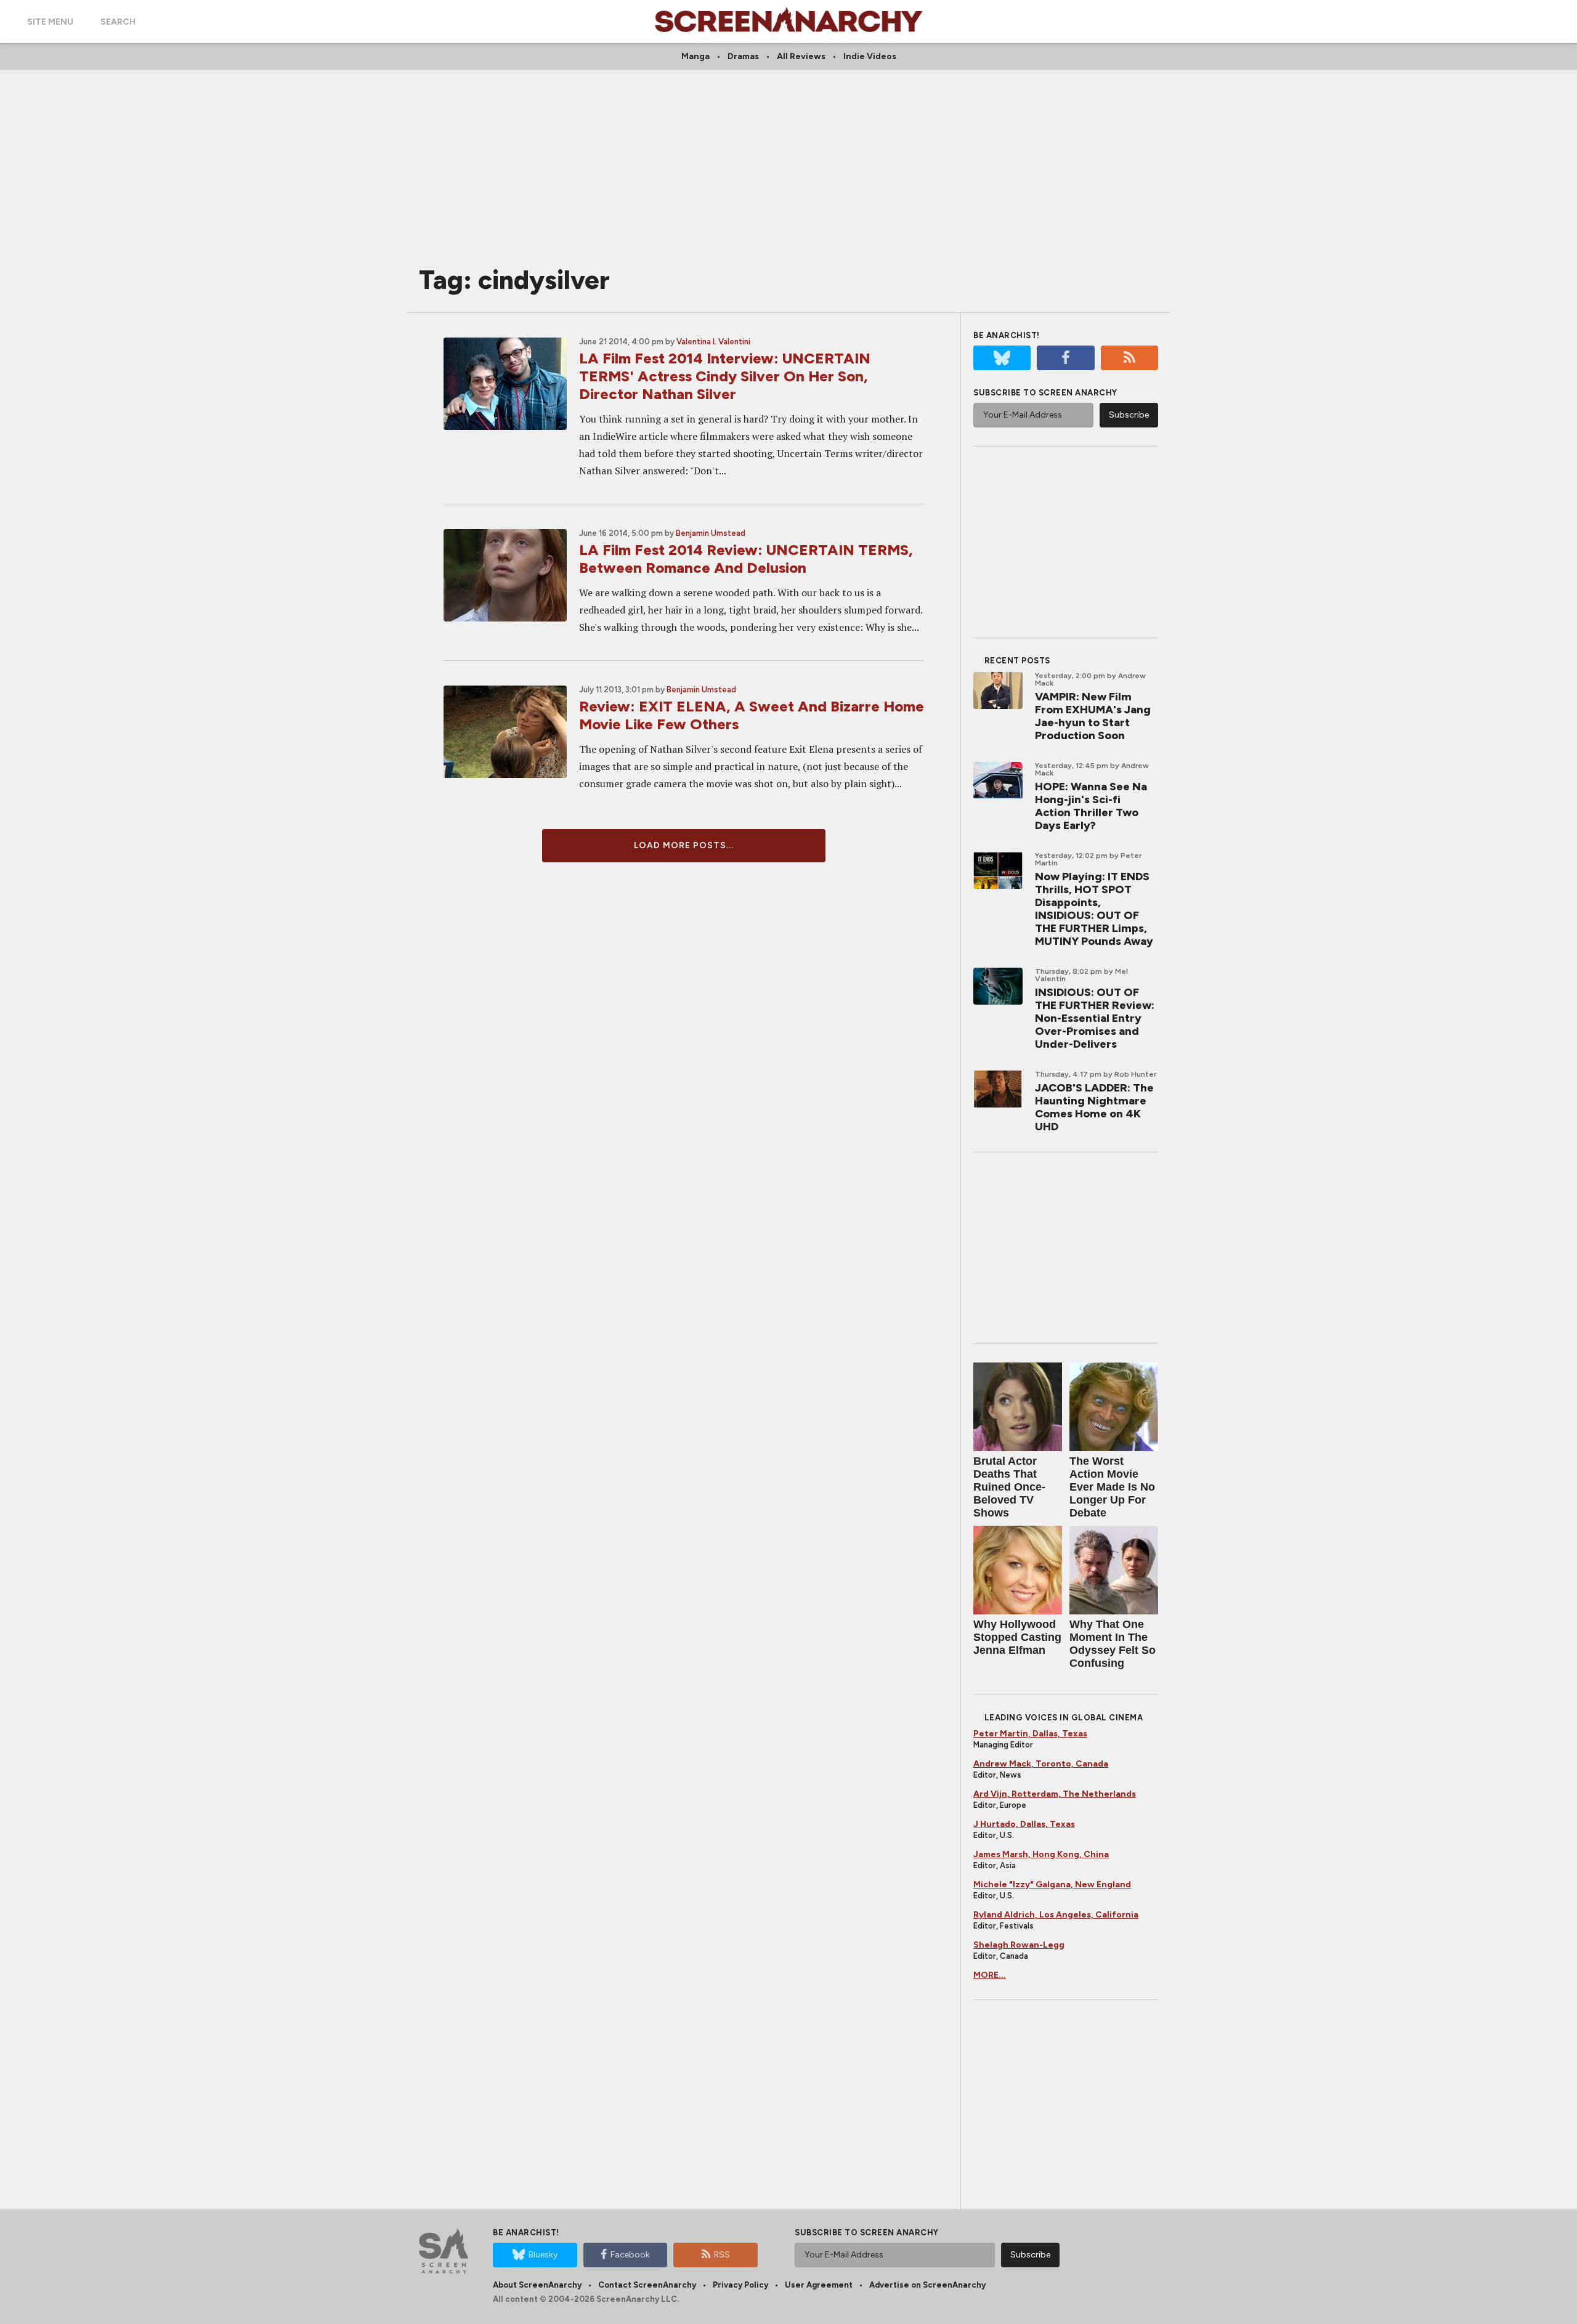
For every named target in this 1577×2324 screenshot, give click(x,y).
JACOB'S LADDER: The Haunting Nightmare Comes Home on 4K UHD (1094, 1107)
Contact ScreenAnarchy (647, 2285)
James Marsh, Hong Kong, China (1041, 1854)
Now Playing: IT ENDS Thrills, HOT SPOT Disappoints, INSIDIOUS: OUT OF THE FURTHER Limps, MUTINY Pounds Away (1094, 909)
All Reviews (801, 56)
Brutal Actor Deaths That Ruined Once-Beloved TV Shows (1009, 1487)
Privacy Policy (740, 2285)
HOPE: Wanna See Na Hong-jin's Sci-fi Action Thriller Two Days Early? (1091, 806)
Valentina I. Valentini (713, 342)
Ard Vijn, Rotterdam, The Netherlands (1055, 1794)
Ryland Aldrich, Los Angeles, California (1056, 1915)
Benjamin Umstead (711, 533)
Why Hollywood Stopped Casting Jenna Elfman (1017, 1637)
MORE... (990, 1975)
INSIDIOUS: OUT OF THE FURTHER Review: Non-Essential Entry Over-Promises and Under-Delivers (1095, 1018)
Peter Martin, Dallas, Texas (1030, 1734)
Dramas (743, 56)
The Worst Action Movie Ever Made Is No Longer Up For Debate (1112, 1487)
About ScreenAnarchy (537, 2285)
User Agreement (819, 2285)
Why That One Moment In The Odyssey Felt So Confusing (1113, 1644)
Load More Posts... (684, 845)
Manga (695, 56)
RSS (722, 2255)
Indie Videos (870, 56)
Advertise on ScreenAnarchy (927, 2285)
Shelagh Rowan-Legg (1019, 1945)
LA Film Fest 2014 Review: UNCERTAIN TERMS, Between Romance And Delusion (746, 559)
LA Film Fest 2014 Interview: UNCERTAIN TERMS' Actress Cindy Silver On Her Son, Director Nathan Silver (725, 376)
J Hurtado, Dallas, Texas (1024, 1824)
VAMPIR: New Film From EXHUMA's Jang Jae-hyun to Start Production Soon (1093, 716)
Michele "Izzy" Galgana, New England (1052, 1885)
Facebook (630, 2255)
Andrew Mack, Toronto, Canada (1041, 1764)
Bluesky (543, 2255)
